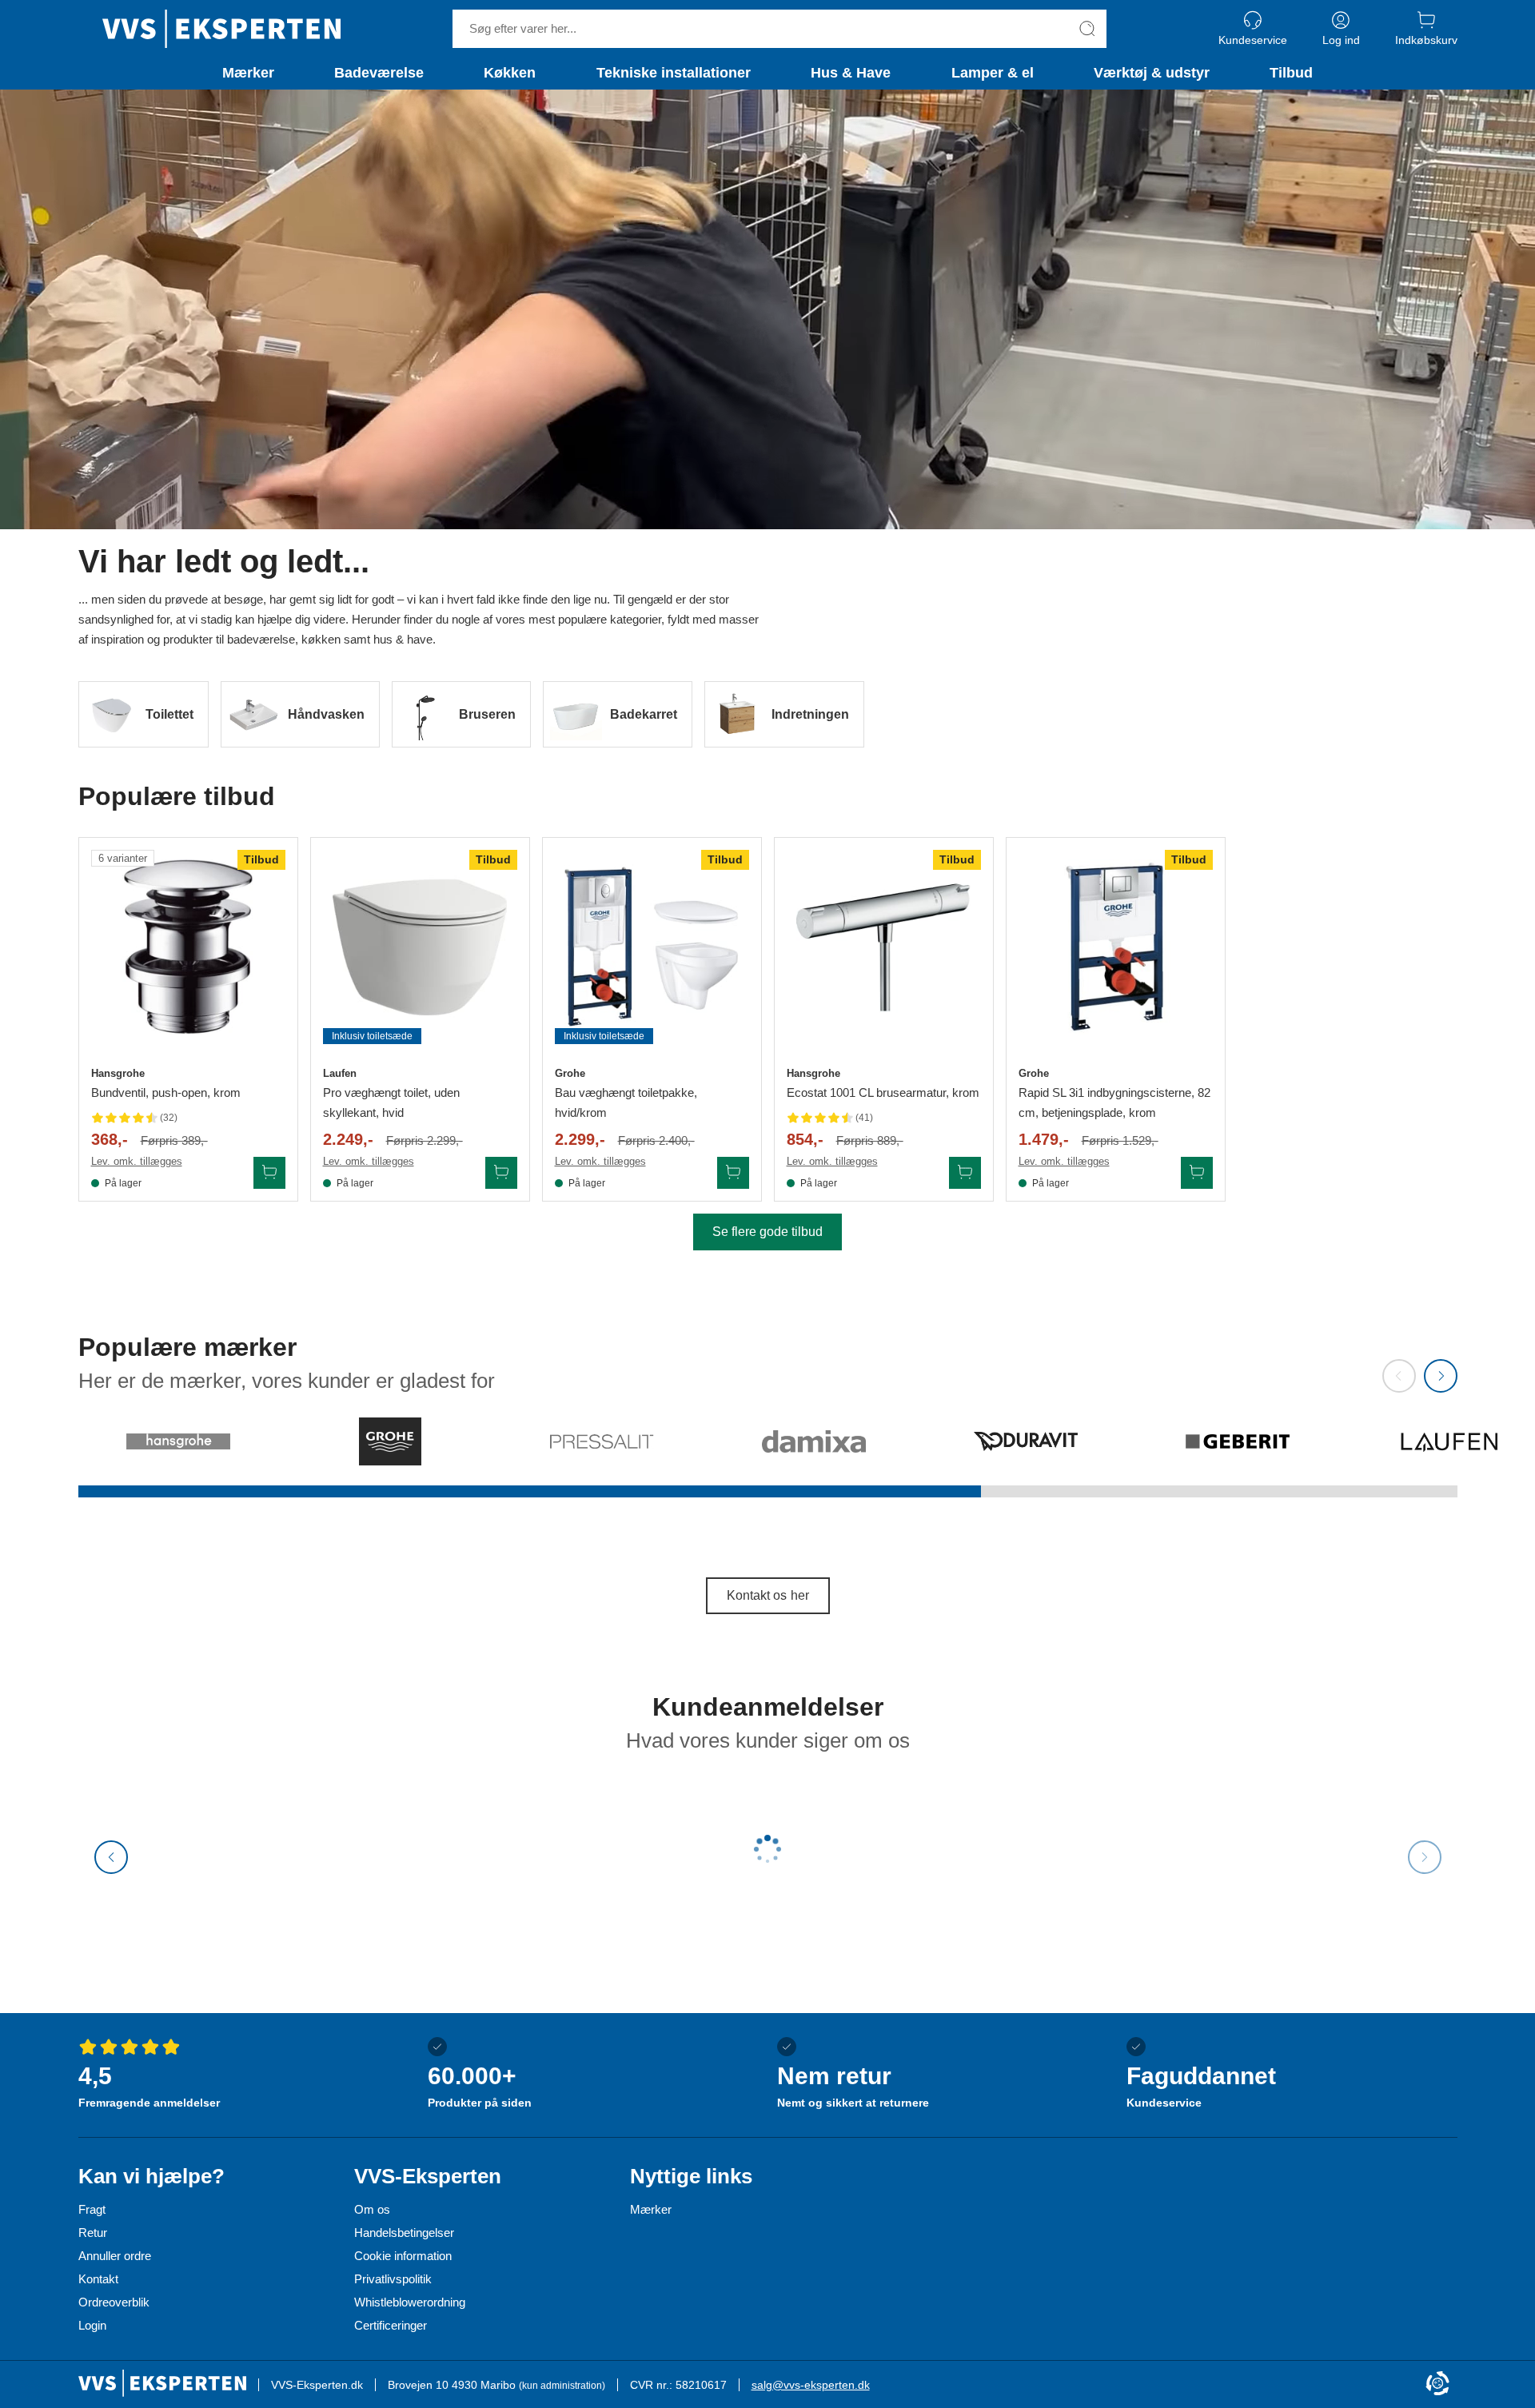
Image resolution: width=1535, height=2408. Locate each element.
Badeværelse (379, 73)
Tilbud (1291, 73)
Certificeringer (391, 2325)
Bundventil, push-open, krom (166, 1092)
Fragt (92, 2209)
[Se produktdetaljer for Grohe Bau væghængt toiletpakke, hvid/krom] (652, 947)
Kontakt (98, 2279)
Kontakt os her (768, 1595)
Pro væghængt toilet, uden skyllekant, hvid (391, 1102)
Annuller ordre (115, 2256)
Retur (93, 2233)
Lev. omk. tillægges (137, 1161)
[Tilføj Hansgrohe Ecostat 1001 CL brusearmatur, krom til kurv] (965, 1173)
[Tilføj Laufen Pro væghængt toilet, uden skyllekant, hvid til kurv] (501, 1173)
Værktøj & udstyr (1152, 73)
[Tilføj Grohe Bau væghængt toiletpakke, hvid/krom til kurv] (733, 1173)
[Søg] (1087, 29)
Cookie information (403, 2256)
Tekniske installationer (674, 73)
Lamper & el (993, 73)
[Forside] (221, 29)
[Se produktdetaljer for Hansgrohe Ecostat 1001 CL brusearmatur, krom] (884, 947)
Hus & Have (851, 73)
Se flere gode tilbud (767, 1232)
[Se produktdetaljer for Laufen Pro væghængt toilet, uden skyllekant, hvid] (420, 947)
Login (92, 2325)
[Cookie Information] (1437, 2384)
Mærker (248, 73)
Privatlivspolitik (393, 2279)
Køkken (510, 73)
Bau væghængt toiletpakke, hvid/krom (626, 1102)
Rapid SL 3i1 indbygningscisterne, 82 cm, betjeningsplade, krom (1114, 1102)
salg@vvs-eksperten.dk (811, 2385)
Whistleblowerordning (410, 2302)
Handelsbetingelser (404, 2233)
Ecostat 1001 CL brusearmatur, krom (883, 1092)
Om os (372, 2209)
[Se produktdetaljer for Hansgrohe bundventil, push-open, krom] (188, 947)
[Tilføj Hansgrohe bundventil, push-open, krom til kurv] (269, 1173)
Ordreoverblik (114, 2302)
